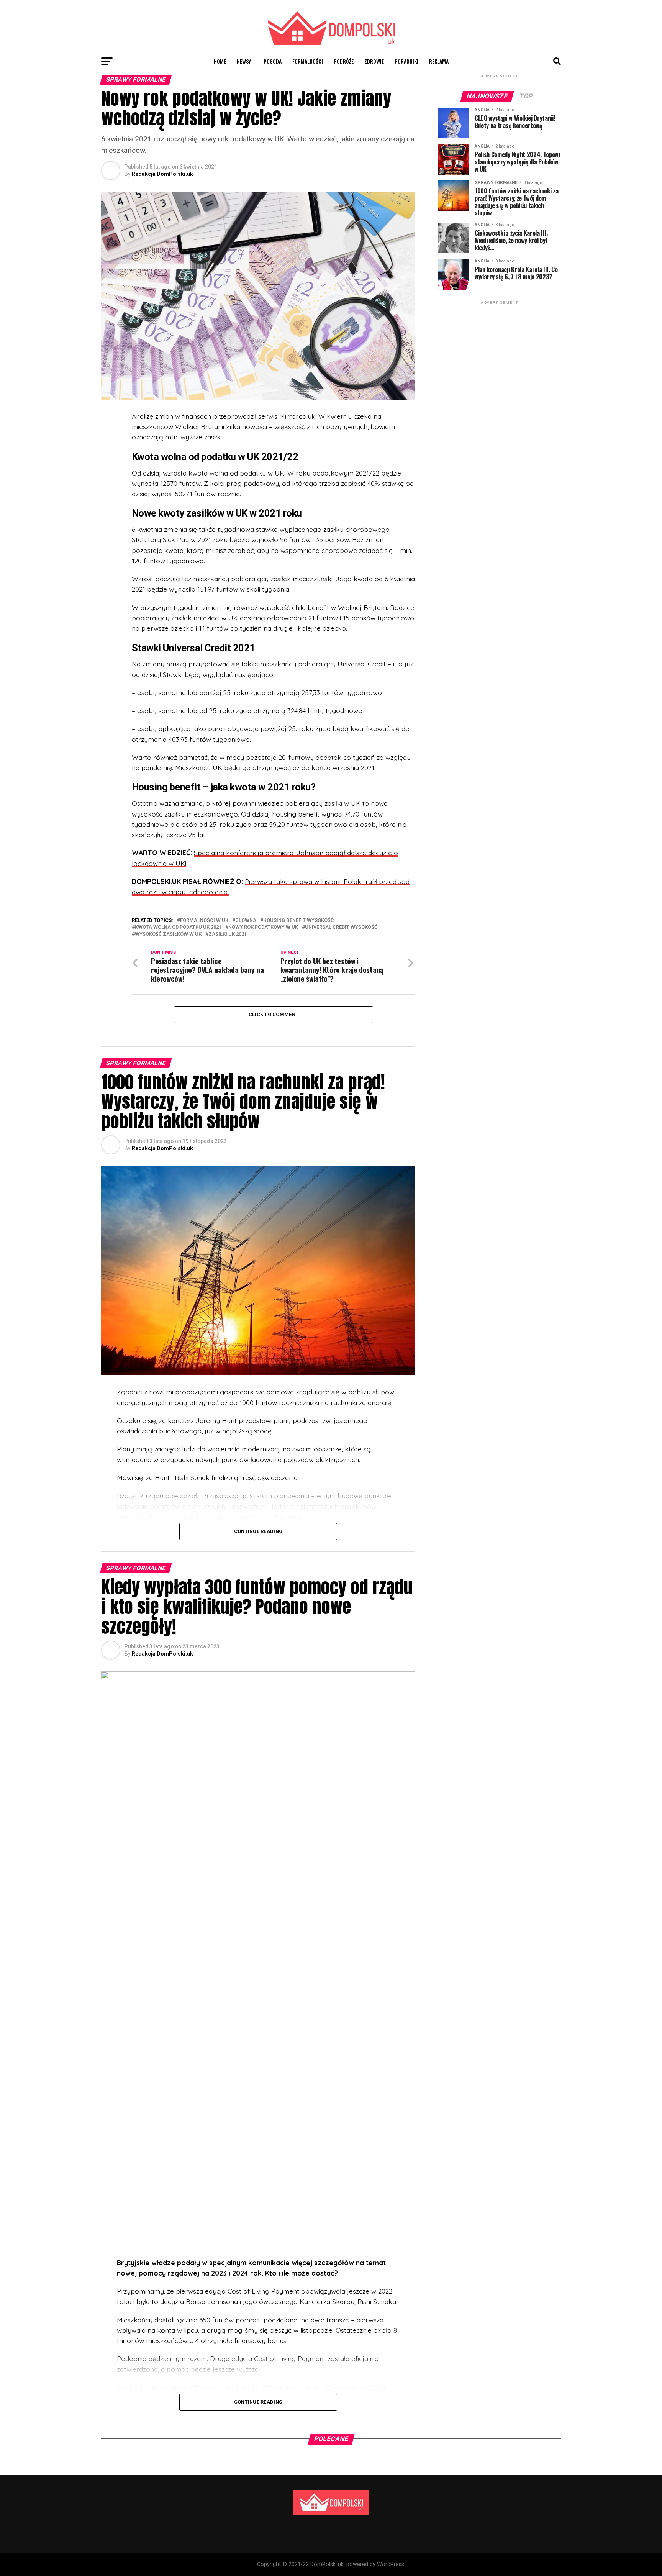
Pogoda (273, 61)
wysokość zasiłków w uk (168, 934)
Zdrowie (374, 61)
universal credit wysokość (341, 927)
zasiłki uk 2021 (228, 934)
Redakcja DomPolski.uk (162, 174)
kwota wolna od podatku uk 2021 (178, 927)
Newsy (244, 61)
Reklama (439, 61)
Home (220, 61)
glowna (246, 921)
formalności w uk (204, 921)
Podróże (344, 61)
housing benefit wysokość (298, 921)
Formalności (308, 61)
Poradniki (406, 61)
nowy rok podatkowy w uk (263, 927)
